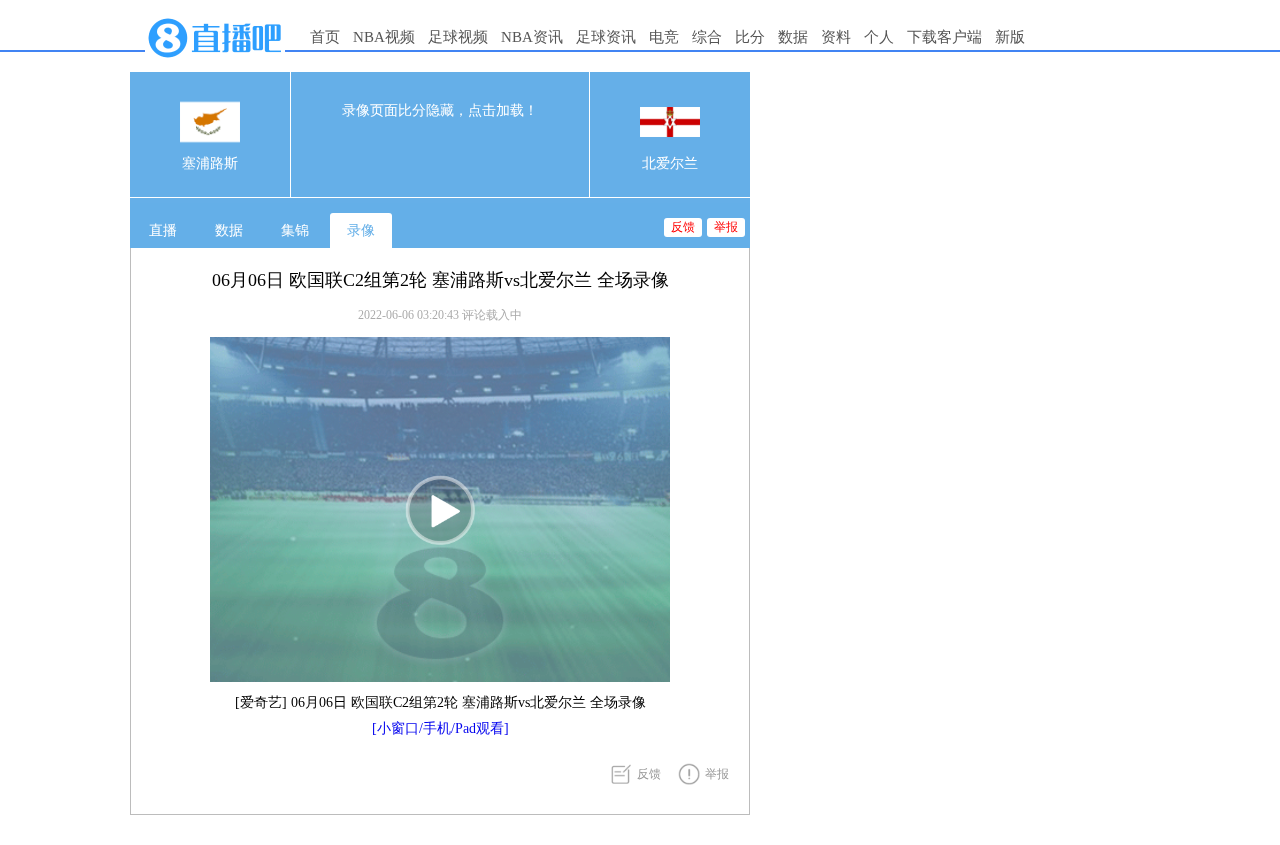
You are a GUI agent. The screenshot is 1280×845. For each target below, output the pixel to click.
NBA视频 (384, 37)
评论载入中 (492, 315)
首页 (325, 37)
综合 (707, 37)
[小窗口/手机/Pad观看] (440, 728)
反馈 (683, 227)
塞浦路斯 (210, 163)
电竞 (664, 37)
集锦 (295, 230)
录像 (361, 230)
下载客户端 (944, 37)
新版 (1010, 37)
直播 (163, 230)
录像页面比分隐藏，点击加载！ (440, 110)
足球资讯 (606, 37)
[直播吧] (215, 62)
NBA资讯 (532, 37)
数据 (793, 37)
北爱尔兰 (670, 163)
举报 (726, 227)
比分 (750, 37)
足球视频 (458, 37)
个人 (879, 37)
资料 (836, 37)
